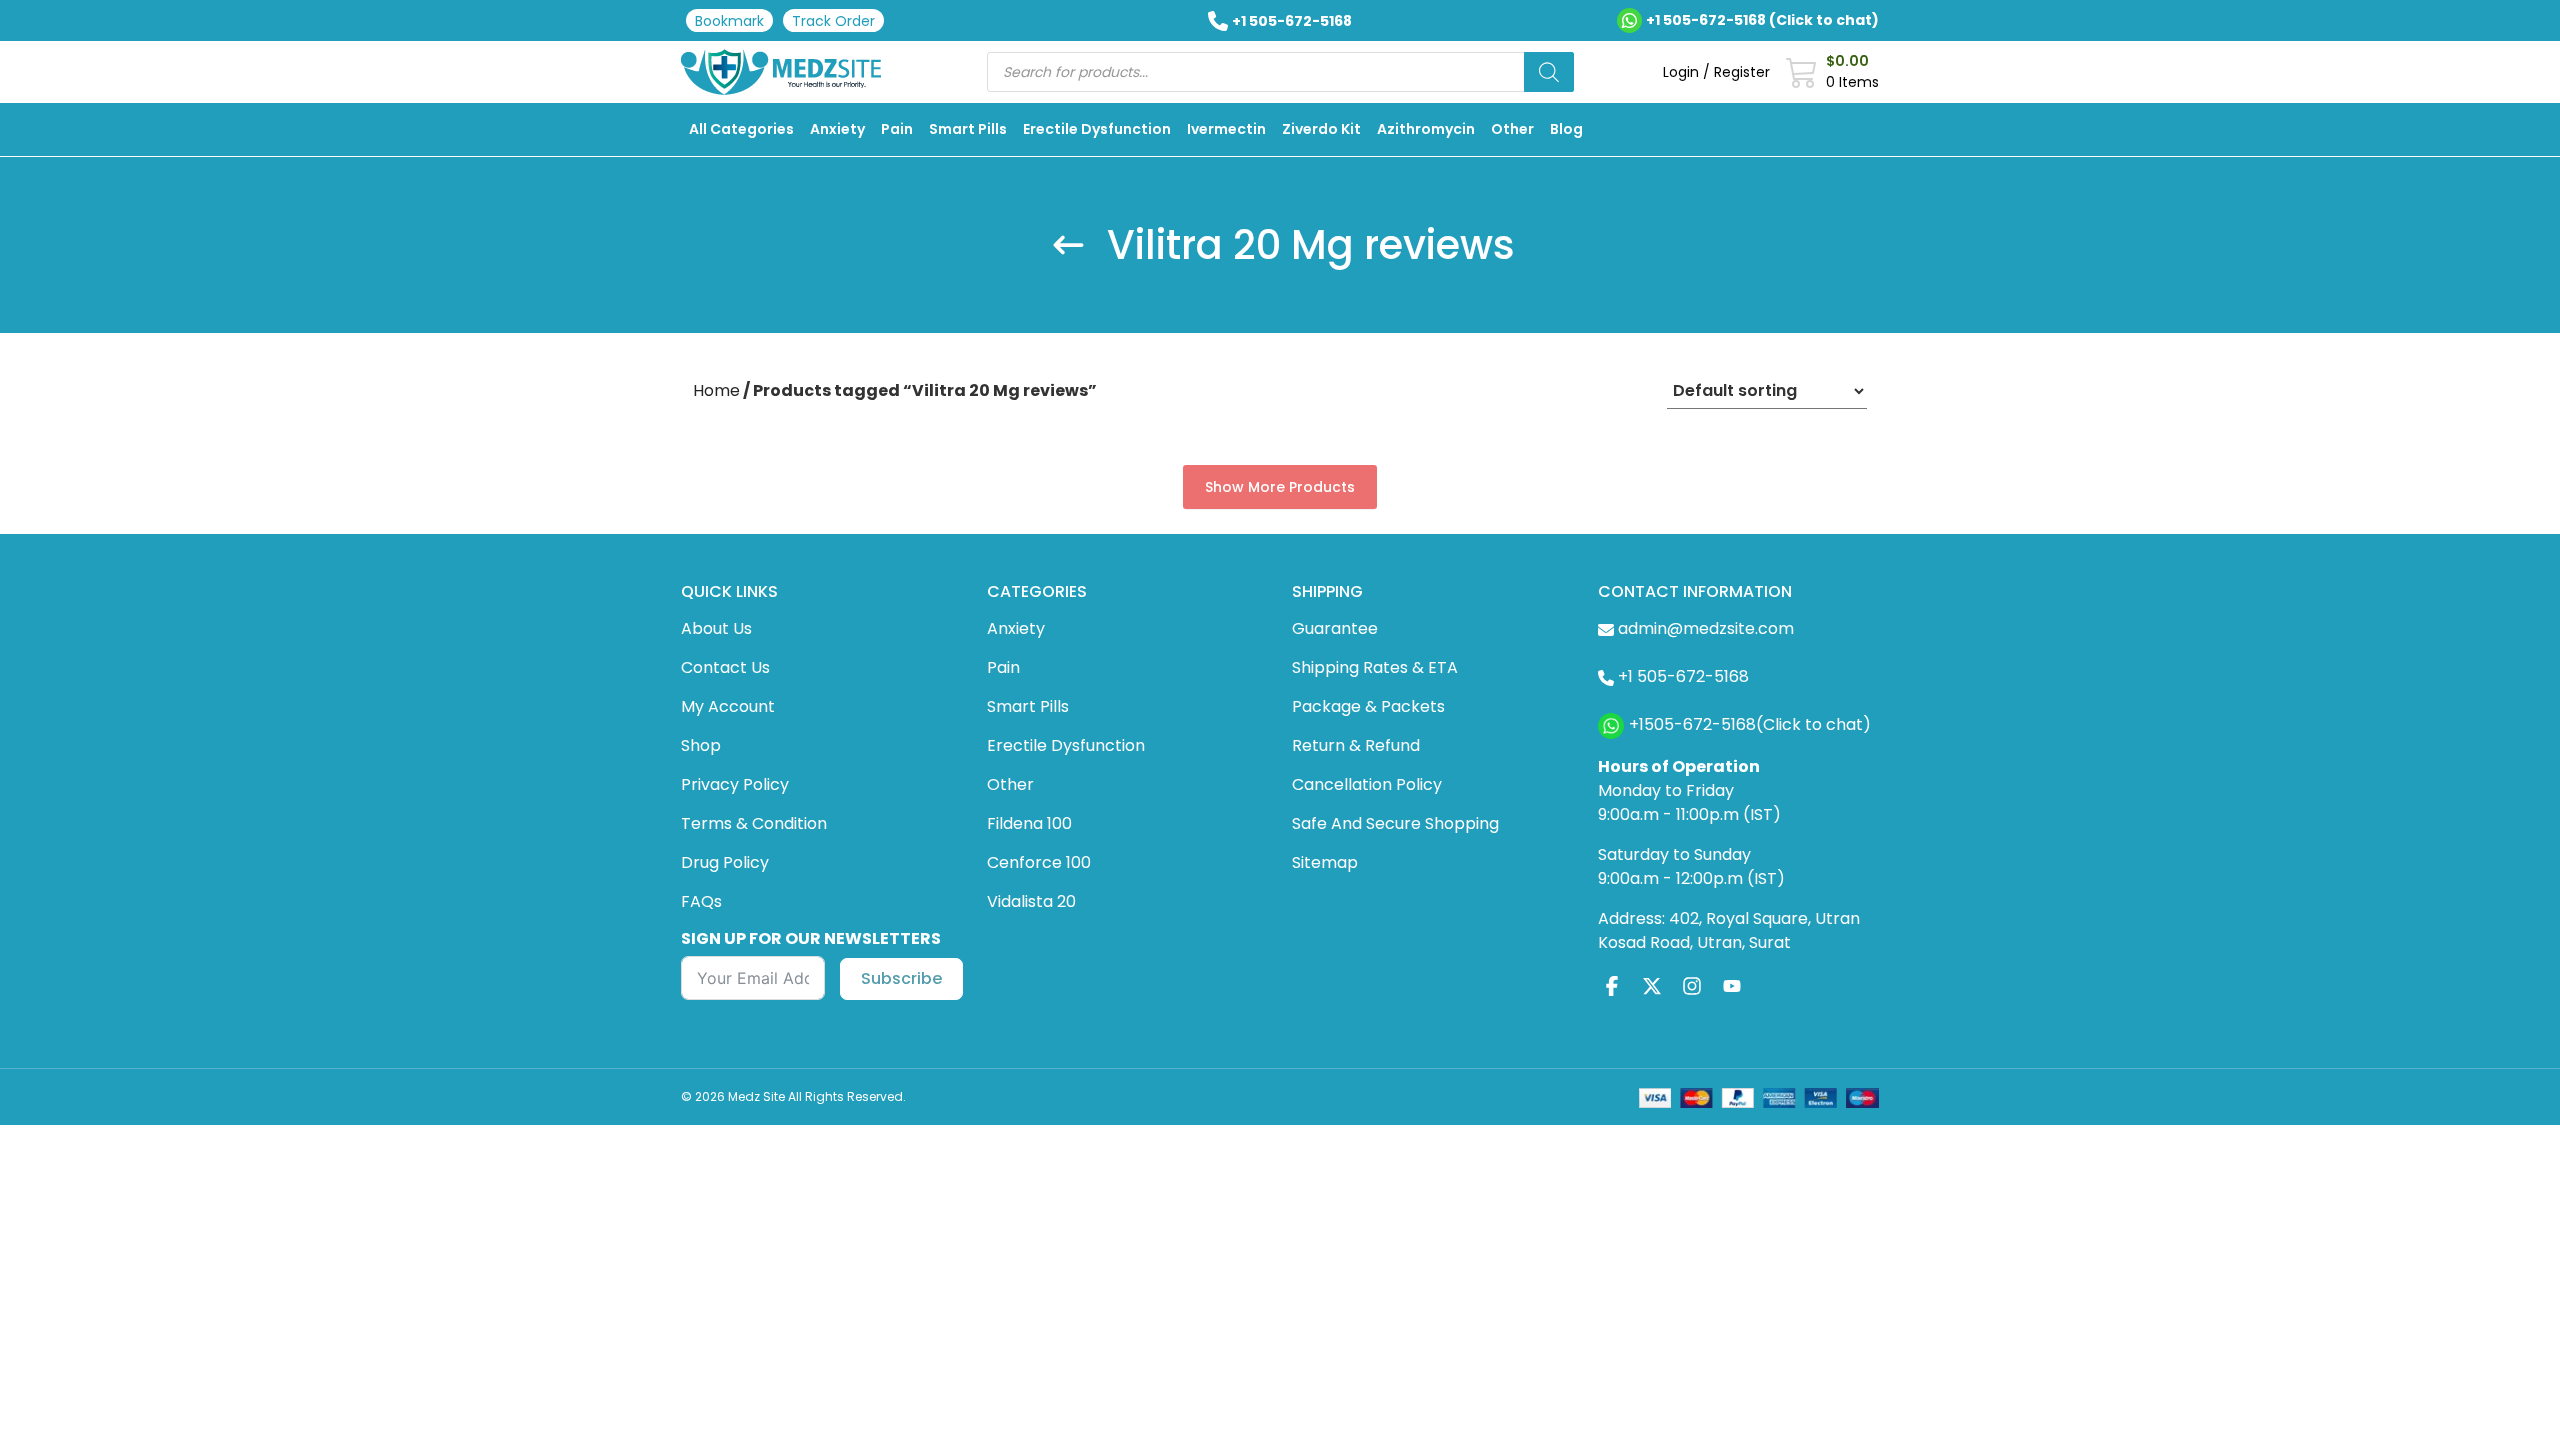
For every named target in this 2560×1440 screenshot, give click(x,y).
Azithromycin (1426, 129)
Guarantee (1335, 628)
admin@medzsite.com (1706, 628)
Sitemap (1325, 862)
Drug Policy (725, 862)
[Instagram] (1692, 985)
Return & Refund (1356, 745)
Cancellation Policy (1367, 784)
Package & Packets (1368, 706)
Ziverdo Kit (1321, 129)
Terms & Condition (754, 823)
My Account (728, 706)
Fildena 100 (1029, 823)
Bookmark (729, 21)
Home (716, 390)
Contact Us (725, 667)
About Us (716, 628)
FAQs (701, 901)
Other (1512, 129)
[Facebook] (1612, 985)
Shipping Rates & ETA (1375, 667)
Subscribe (901, 978)
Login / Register (1716, 72)
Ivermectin (1226, 129)
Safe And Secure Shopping (1395, 823)
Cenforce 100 (1039, 862)
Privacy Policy (735, 784)
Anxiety (837, 129)
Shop (701, 745)
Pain (897, 129)
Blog (1566, 129)
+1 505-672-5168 (1292, 21)
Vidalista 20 (1031, 901)
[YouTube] (1732, 985)
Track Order (833, 21)
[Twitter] (1652, 985)
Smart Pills (968, 129)
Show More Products (1280, 487)
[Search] (1549, 72)
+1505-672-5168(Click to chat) (1750, 725)
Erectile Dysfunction (1097, 129)
